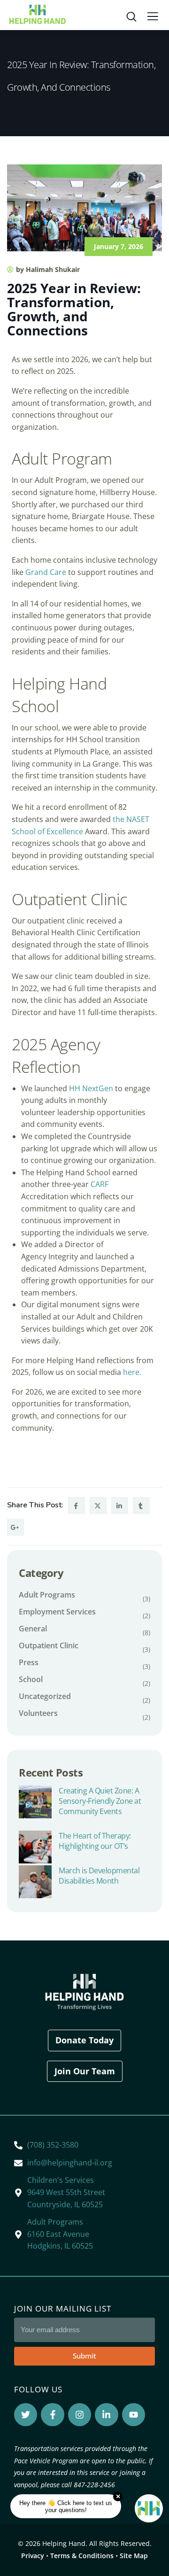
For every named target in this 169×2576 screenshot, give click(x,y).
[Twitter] (26, 2415)
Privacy (33, 2556)
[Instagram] (80, 2415)
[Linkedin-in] (106, 2415)
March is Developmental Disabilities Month (99, 1876)
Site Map (134, 2556)
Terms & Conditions (82, 2556)
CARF (100, 1184)
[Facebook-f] (52, 2415)
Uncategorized (45, 1696)
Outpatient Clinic (49, 1645)
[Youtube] (134, 2415)
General (33, 1629)
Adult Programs (47, 1595)
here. (132, 1372)
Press (29, 1662)
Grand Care (46, 572)
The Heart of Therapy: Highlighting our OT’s (95, 1841)
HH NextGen (91, 1088)
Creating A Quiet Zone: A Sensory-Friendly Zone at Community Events (100, 1801)
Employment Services (57, 1612)
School (31, 1679)
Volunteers (38, 1713)
